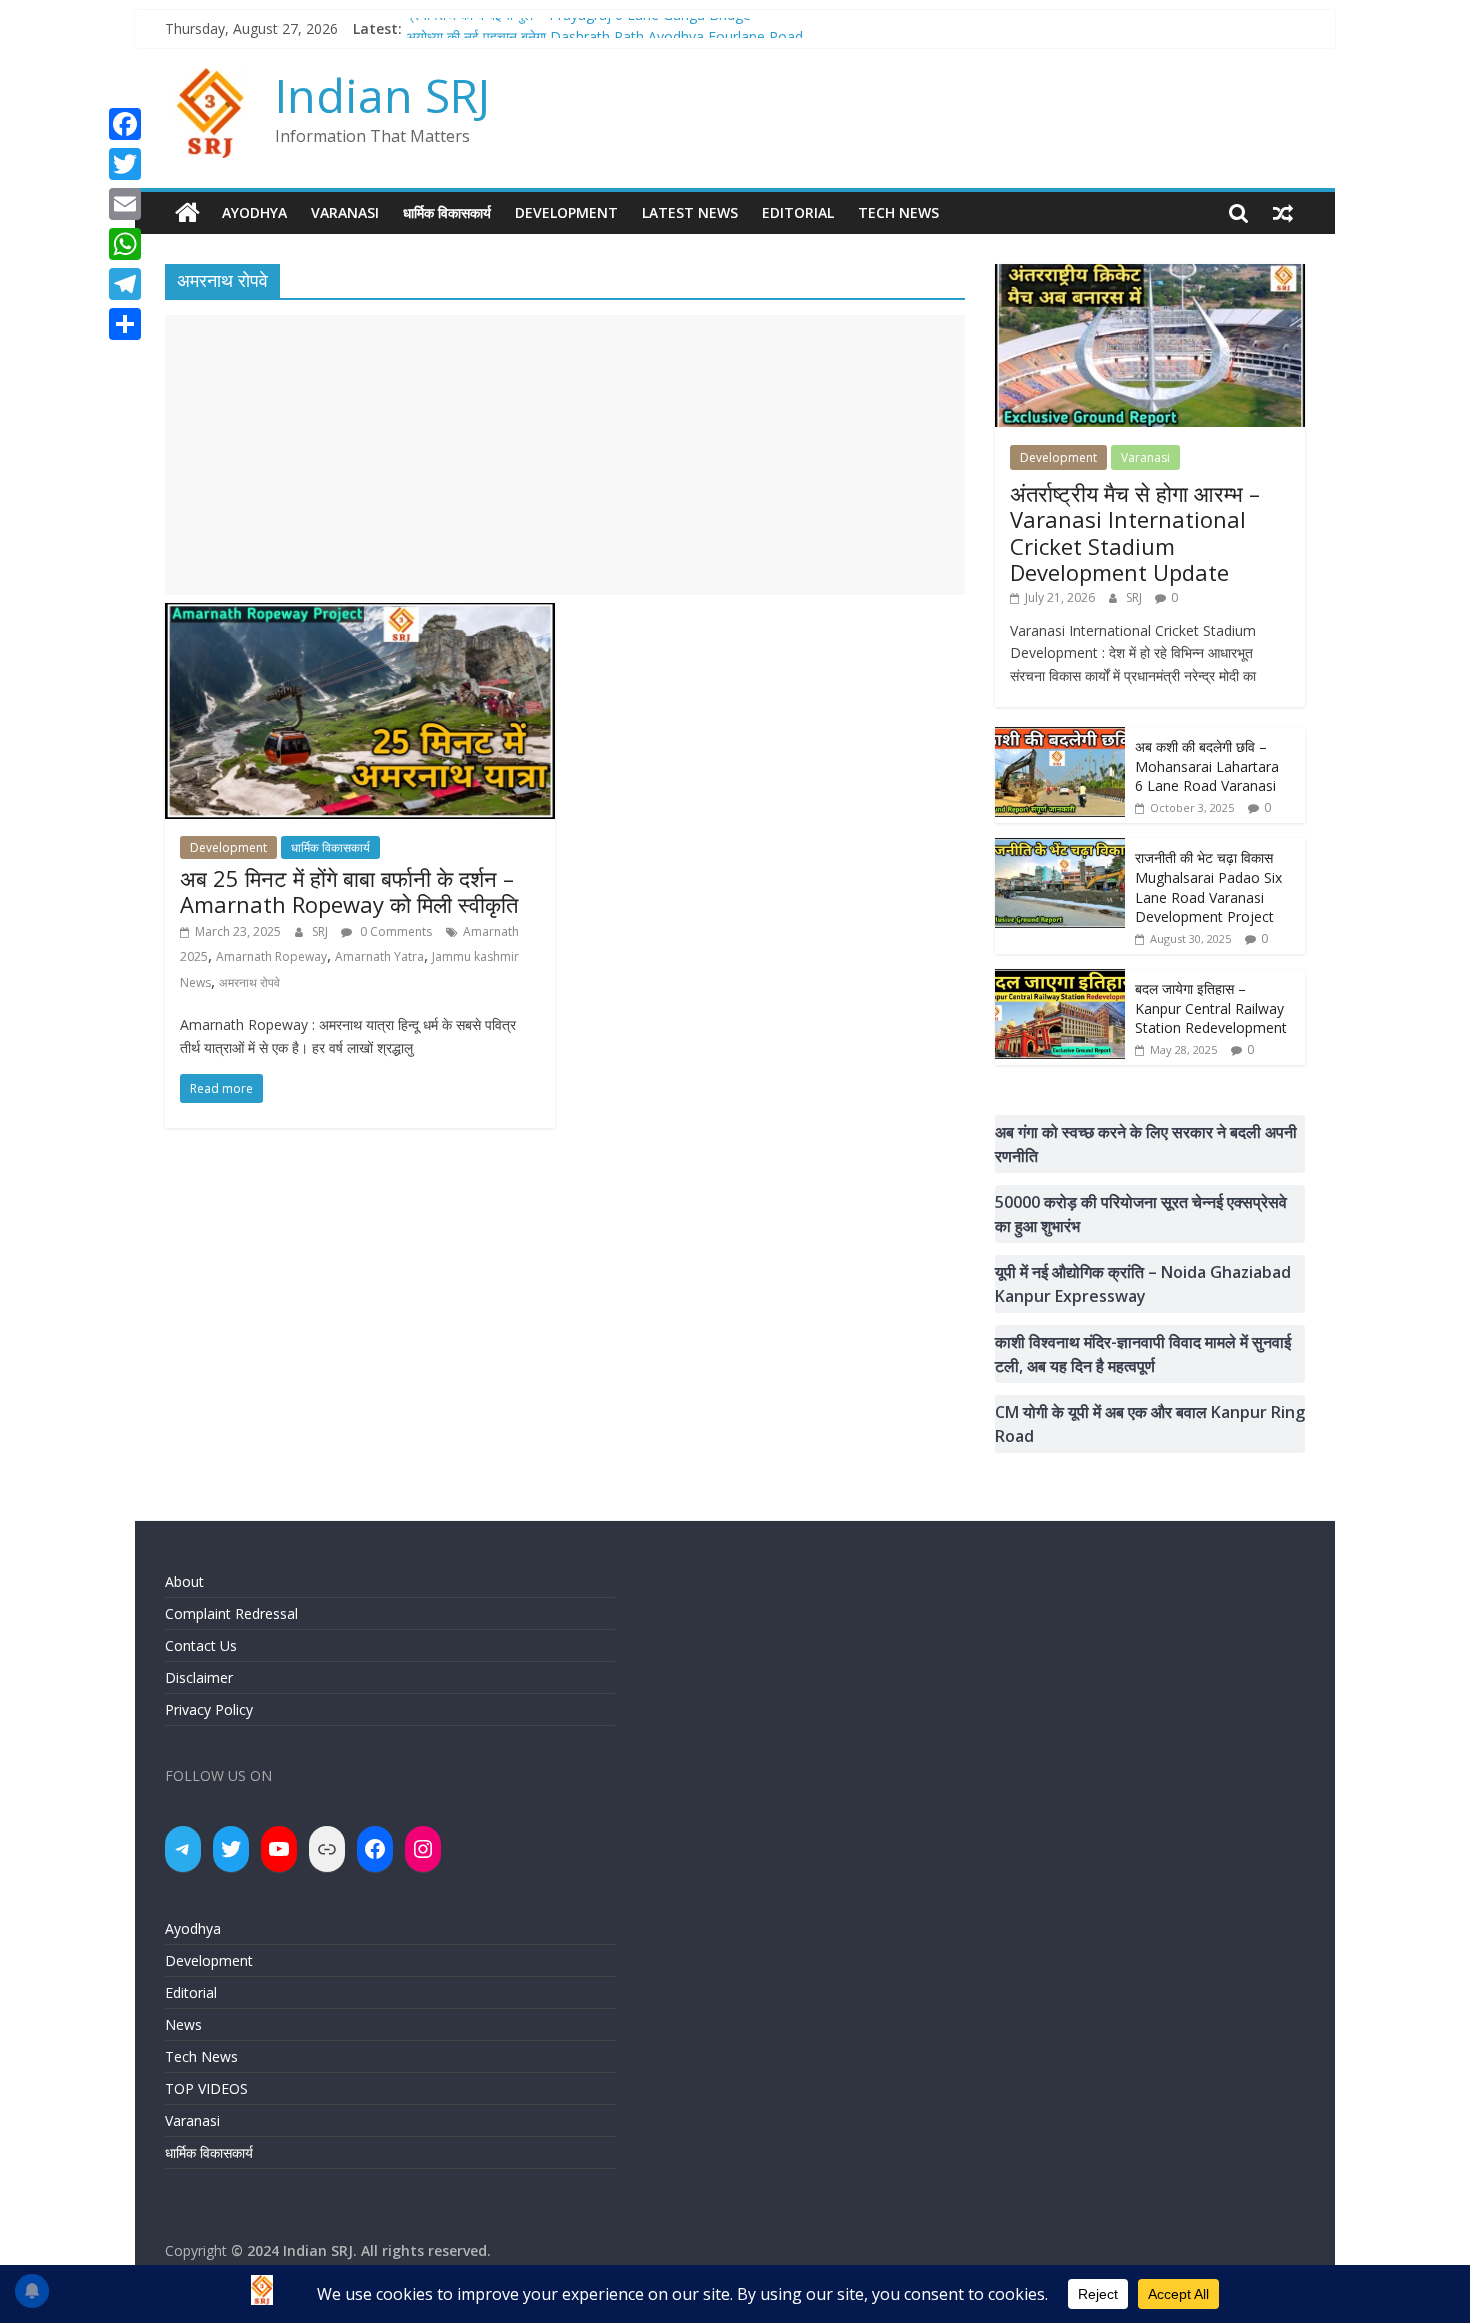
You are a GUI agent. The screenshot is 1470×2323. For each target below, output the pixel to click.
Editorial (798, 212)
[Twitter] (125, 164)
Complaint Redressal (231, 1613)
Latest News (690, 212)
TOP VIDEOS (206, 2088)
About (184, 1581)
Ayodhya (254, 212)
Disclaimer (199, 1677)
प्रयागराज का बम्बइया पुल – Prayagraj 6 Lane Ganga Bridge (578, 28)
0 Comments (394, 931)
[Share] (125, 324)
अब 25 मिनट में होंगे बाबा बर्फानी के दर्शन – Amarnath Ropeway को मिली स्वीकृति (349, 891)
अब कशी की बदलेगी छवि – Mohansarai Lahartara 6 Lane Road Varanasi (1207, 766)
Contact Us (201, 1645)
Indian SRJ (382, 95)
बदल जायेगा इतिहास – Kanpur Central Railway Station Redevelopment (1211, 1008)
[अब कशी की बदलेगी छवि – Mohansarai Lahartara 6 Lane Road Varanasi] (1060, 737)
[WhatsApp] (125, 244)
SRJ (321, 931)
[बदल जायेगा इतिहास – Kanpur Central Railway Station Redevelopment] (1060, 979)
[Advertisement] (565, 455)
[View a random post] (1283, 213)
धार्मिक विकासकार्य (447, 212)
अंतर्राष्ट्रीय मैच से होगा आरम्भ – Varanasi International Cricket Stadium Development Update (1135, 532)
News (183, 2024)
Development (566, 212)
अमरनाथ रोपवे (249, 982)
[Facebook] (125, 124)
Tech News (898, 212)
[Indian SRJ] (187, 213)
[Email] (125, 204)
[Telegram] (125, 284)
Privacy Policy (209, 1709)
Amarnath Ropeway (271, 956)
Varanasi (345, 212)
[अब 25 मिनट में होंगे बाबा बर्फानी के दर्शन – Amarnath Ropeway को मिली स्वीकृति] (360, 615)
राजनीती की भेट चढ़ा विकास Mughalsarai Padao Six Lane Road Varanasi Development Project (1208, 887)
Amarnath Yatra (379, 956)
